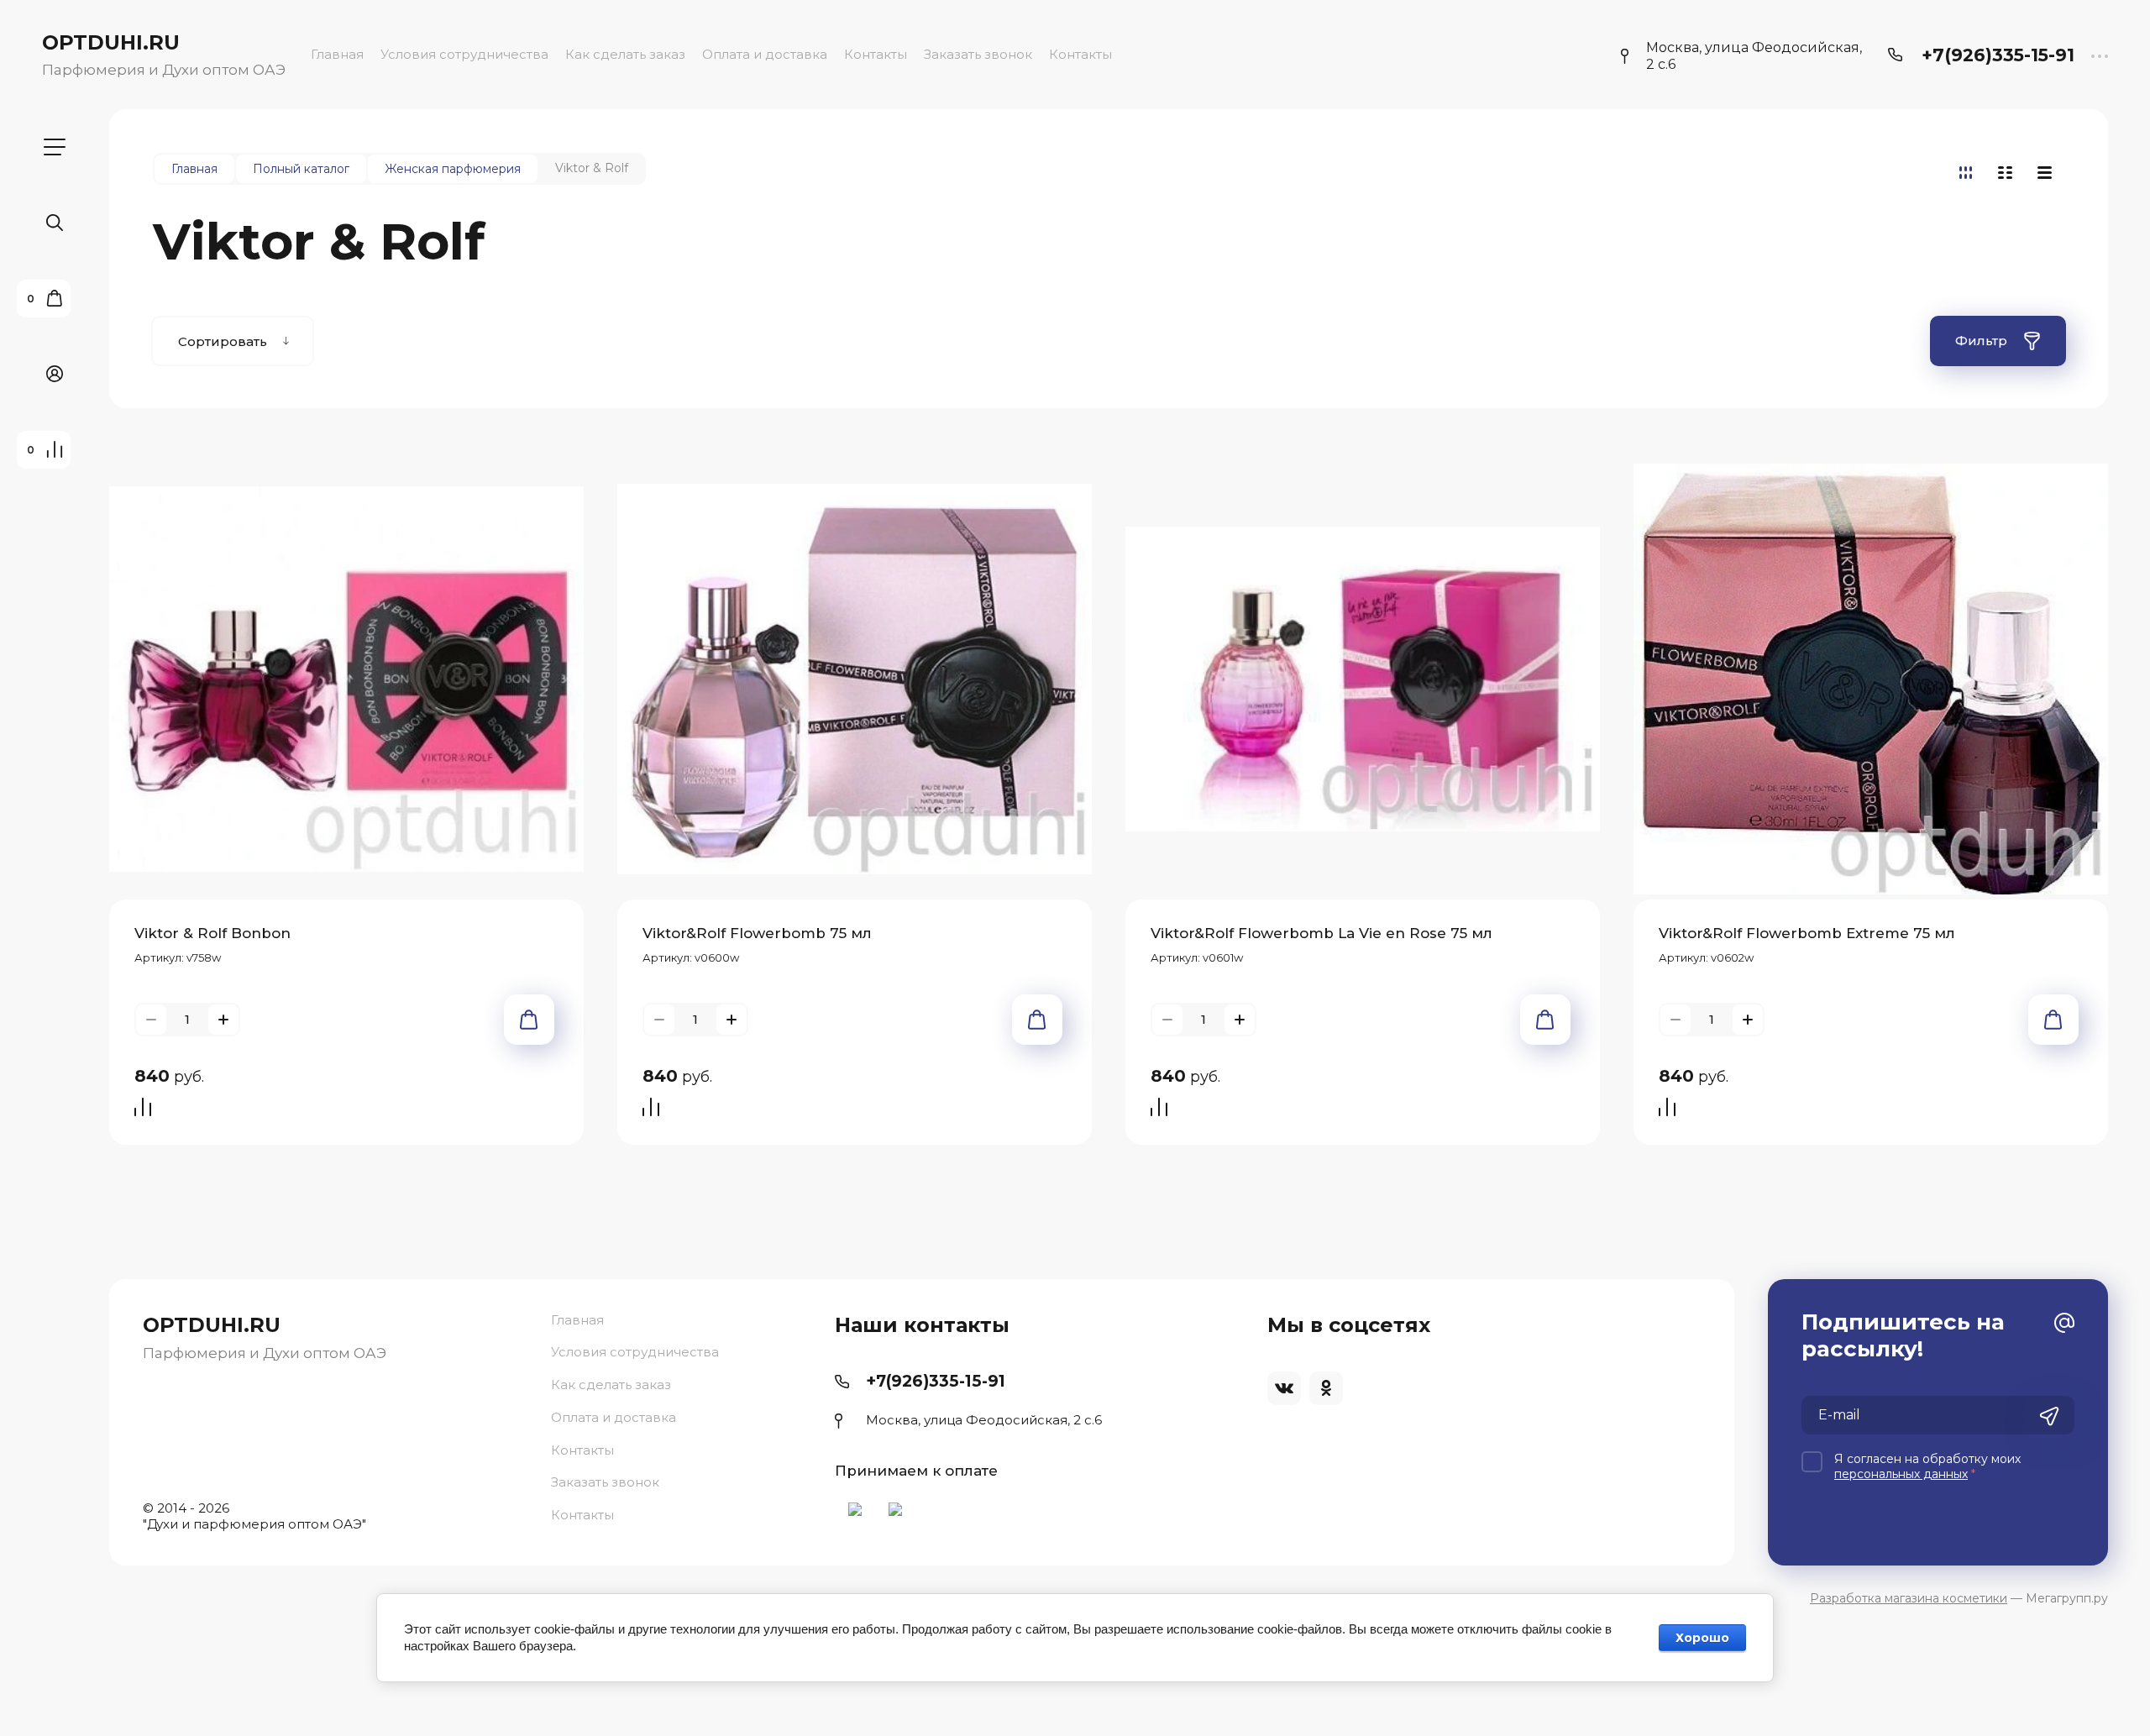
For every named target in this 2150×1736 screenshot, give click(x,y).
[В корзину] (529, 1020)
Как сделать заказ (625, 54)
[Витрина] (1966, 173)
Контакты (876, 54)
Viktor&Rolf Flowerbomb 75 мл (757, 933)
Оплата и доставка (765, 54)
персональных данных (1901, 1474)
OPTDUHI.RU (111, 42)
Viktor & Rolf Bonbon (212, 933)
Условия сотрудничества (464, 54)
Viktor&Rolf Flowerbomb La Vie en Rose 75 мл (1321, 933)
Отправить (2049, 1417)
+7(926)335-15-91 (1998, 55)
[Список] (2005, 173)
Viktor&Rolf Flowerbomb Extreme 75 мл (1807, 933)
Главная (337, 54)
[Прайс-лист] (2045, 173)
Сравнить (147, 1109)
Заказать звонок (978, 54)
